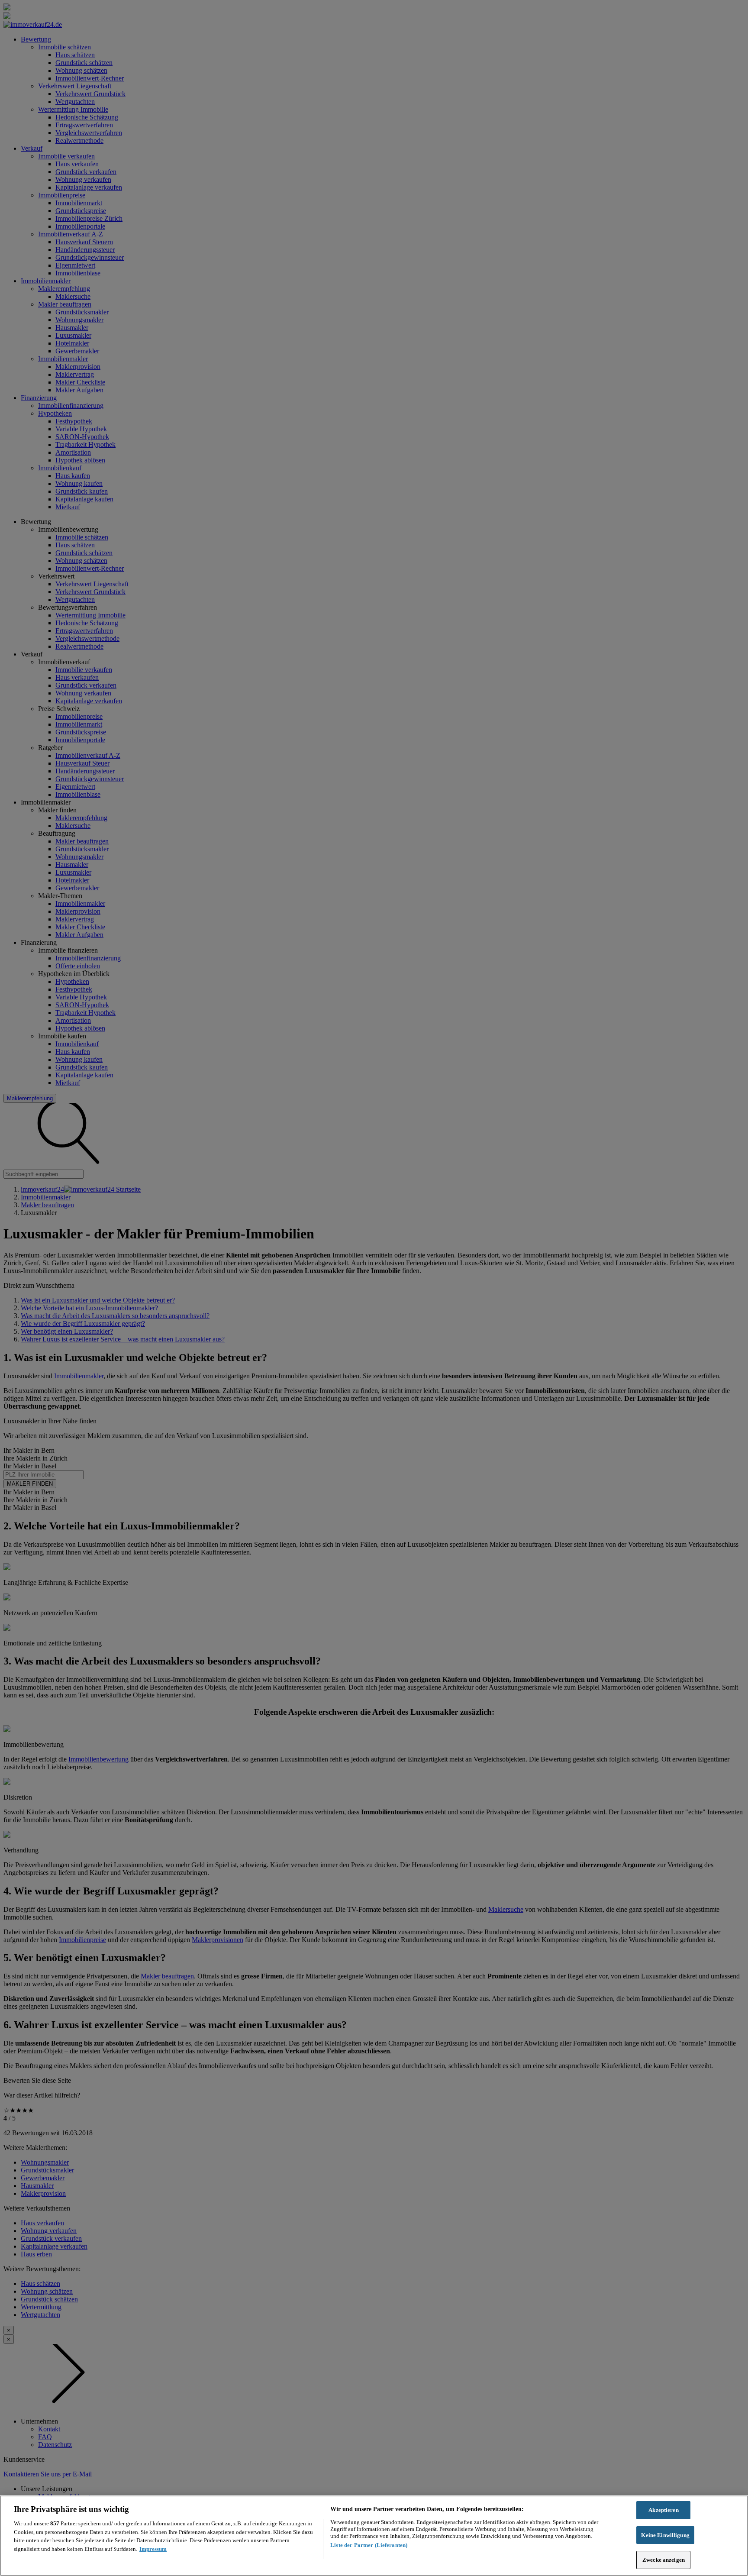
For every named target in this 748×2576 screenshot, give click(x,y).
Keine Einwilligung (665, 2535)
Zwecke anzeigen (664, 2560)
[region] (374, 2536)
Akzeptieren (663, 2510)
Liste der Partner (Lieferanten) (369, 2545)
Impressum (153, 2549)
